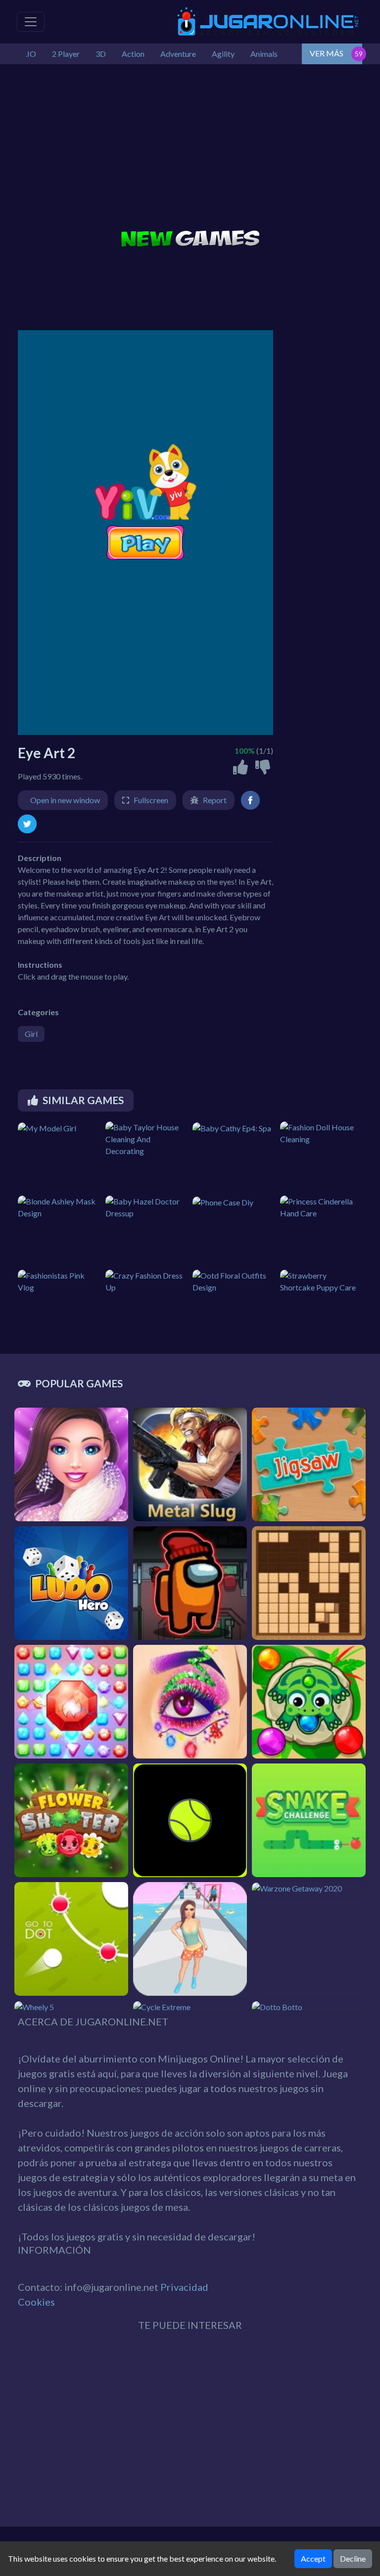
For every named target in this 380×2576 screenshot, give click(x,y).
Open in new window (65, 800)
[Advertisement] (190, 148)
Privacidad (184, 2287)
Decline (353, 2558)
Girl (31, 1034)
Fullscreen (151, 800)
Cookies (36, 2302)
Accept (313, 2558)
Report (215, 800)
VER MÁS (327, 53)
